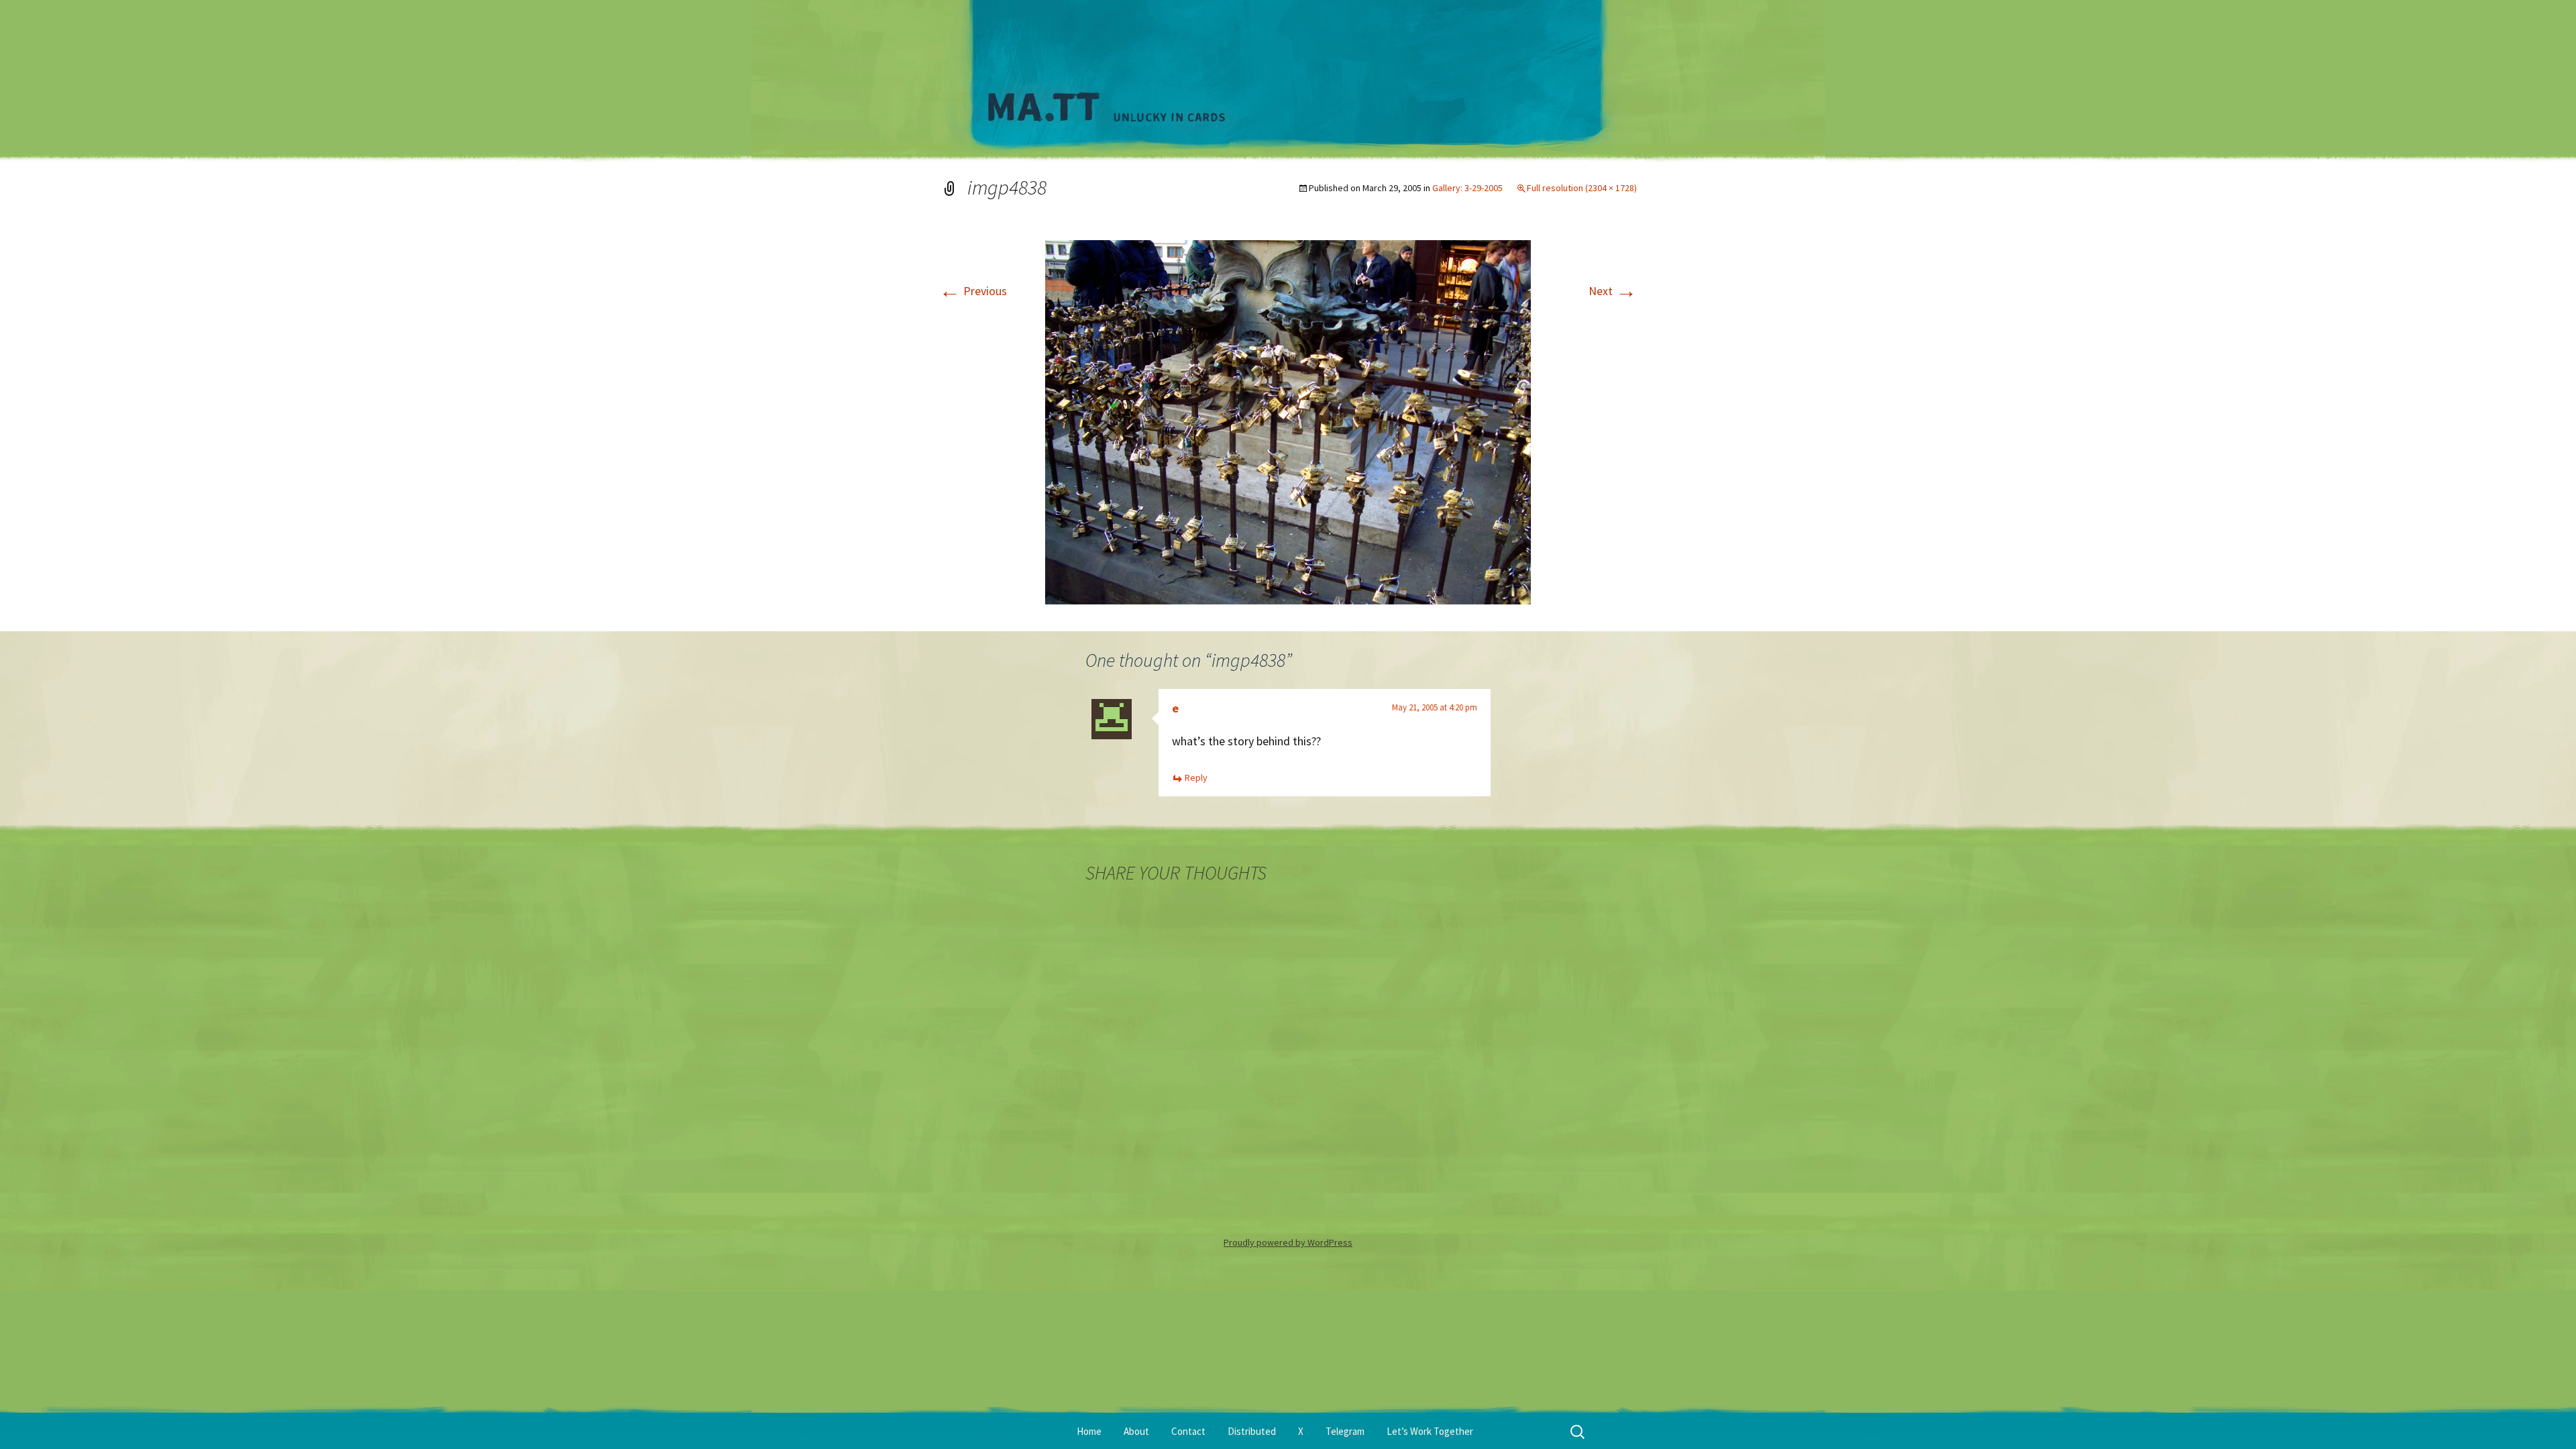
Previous (973, 291)
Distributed (1252, 1431)
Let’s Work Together (1430, 1431)
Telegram (1345, 1431)
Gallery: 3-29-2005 (1467, 188)
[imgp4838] (1288, 421)
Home (1089, 1431)
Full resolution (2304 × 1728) (1582, 188)
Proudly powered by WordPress (1288, 1242)
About (1136, 1431)
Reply (1196, 777)
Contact (1188, 1431)
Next (1613, 291)
